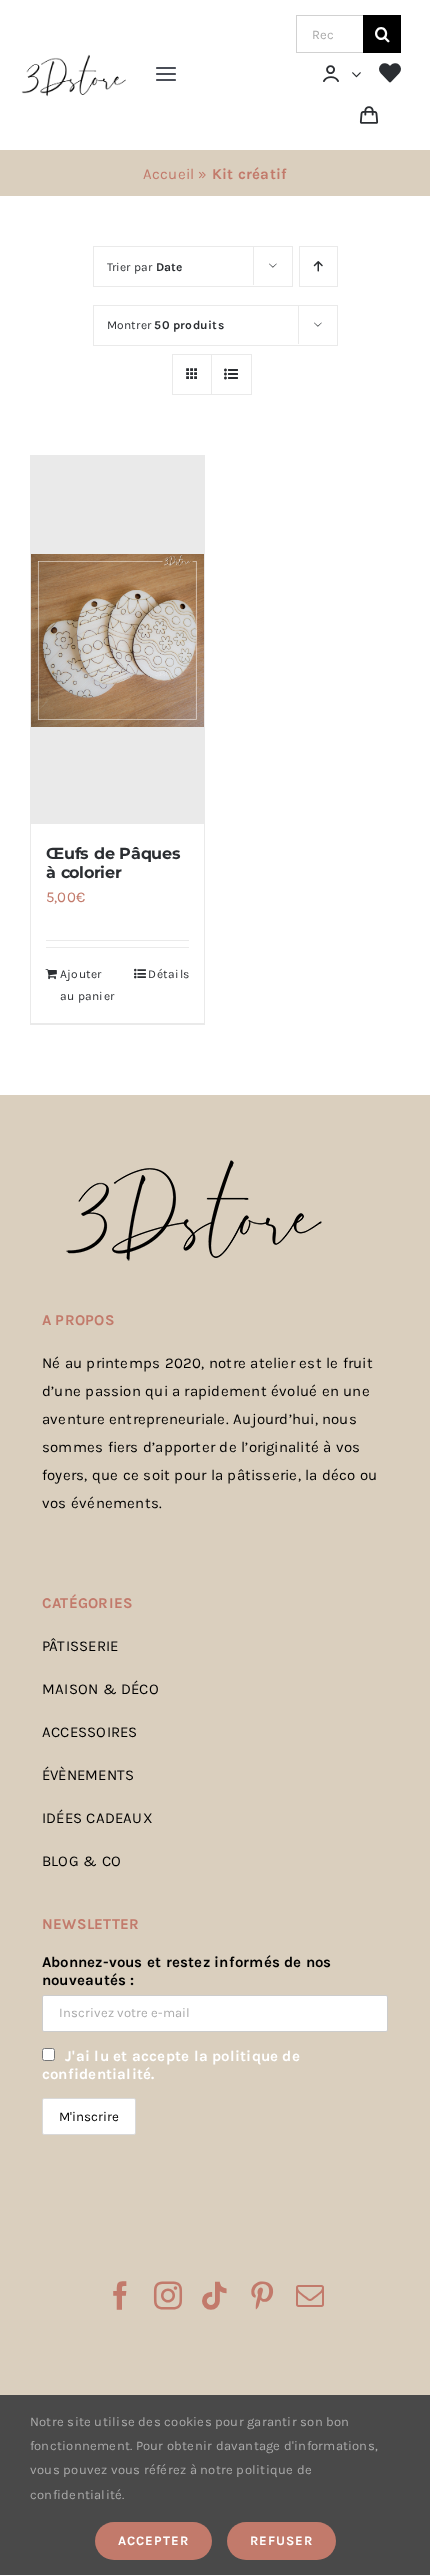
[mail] (310, 2296)
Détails (168, 974)
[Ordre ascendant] (318, 266)
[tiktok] (214, 2296)
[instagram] (168, 2296)
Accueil (169, 174)
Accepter (153, 2540)
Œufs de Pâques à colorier (113, 863)
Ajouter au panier (87, 985)
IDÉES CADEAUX (97, 1818)
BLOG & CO (81, 1861)
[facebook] (120, 2296)
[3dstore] (73, 60)
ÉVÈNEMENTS (88, 1775)
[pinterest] (262, 2296)
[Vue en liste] (231, 374)
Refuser (281, 2540)
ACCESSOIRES (89, 1732)
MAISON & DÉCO (100, 1689)
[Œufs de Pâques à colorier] (117, 640)
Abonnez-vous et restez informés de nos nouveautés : (187, 1971)
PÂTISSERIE (80, 1646)
